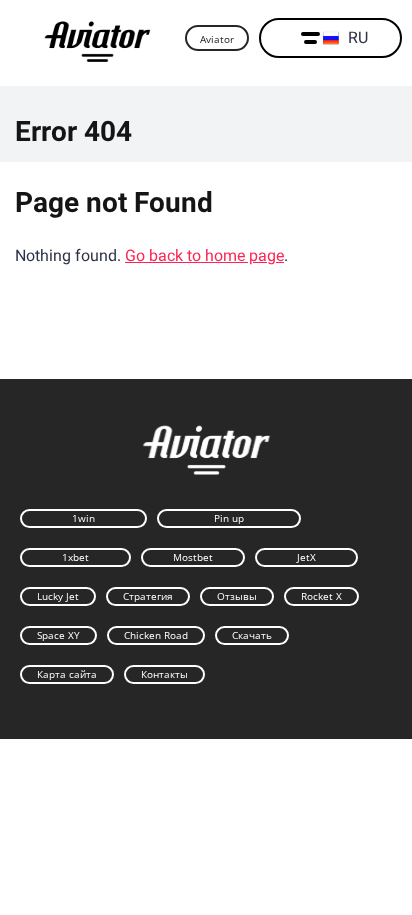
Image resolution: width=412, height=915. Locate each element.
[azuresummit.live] (97, 39)
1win (83, 518)
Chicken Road (156, 635)
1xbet (75, 557)
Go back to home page (204, 255)
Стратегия (148, 596)
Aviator (217, 39)
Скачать (252, 635)
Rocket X (321, 596)
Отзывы (237, 596)
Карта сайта (67, 674)
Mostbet (193, 557)
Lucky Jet (58, 596)
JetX (306, 557)
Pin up (229, 518)
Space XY (58, 635)
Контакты (164, 674)
